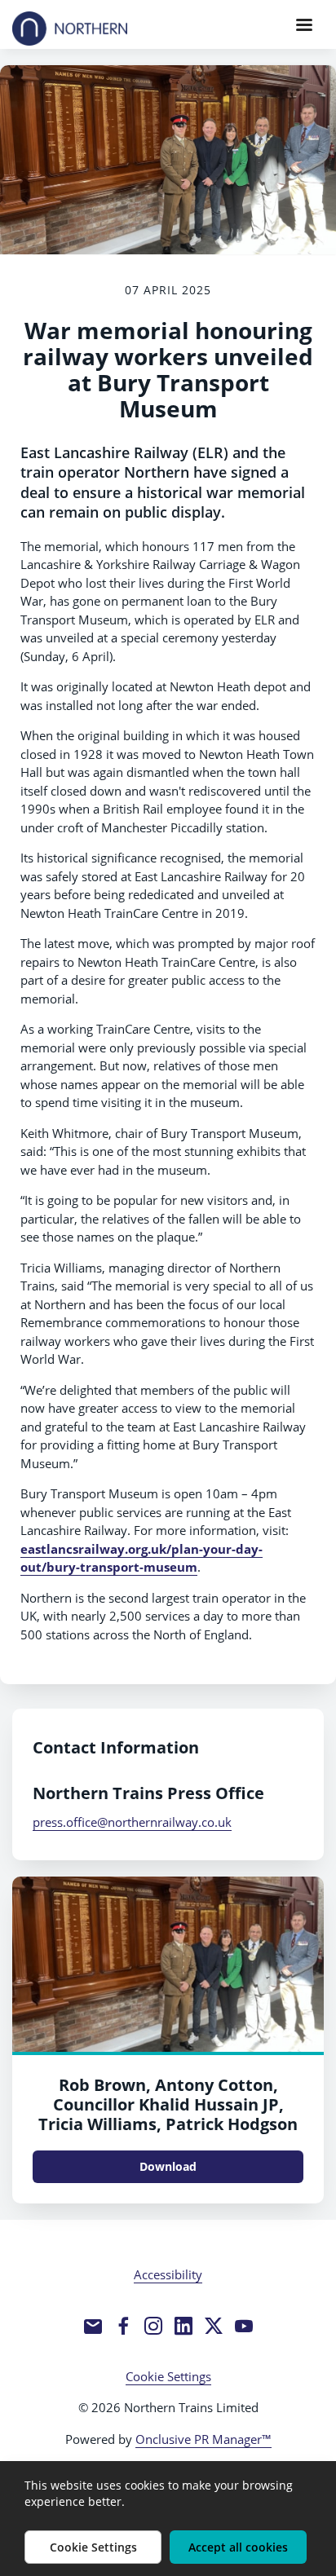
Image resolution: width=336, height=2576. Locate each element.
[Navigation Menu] (304, 24)
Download (168, 2166)
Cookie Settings (168, 2376)
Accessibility (168, 2274)
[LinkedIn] (183, 2326)
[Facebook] (123, 2326)
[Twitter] (214, 2326)
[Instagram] (153, 2326)
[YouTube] (244, 2326)
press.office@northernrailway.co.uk (132, 1822)
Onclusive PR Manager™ (203, 2439)
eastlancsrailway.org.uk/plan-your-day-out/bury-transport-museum (141, 1558)
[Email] (93, 2326)
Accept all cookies (238, 2547)
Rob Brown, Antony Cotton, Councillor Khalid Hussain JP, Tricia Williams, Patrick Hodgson (168, 2104)
